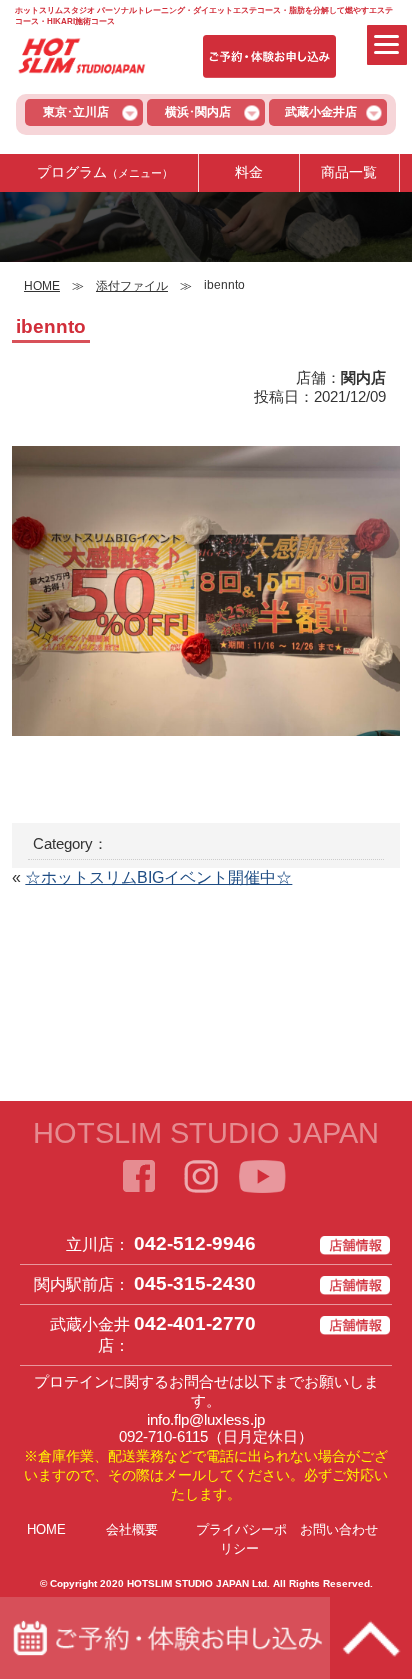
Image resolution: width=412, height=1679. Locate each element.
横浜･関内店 (198, 112)
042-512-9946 (195, 1243)
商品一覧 (349, 172)
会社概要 (132, 1529)
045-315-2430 (195, 1283)
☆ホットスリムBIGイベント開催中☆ (158, 877)
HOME (46, 1529)
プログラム (105, 172)
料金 (249, 172)
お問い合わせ (339, 1529)
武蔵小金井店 (321, 112)
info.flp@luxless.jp (206, 1419)
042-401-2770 (195, 1323)
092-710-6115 (163, 1436)
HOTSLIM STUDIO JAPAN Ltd (197, 1583)
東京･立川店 (76, 112)
